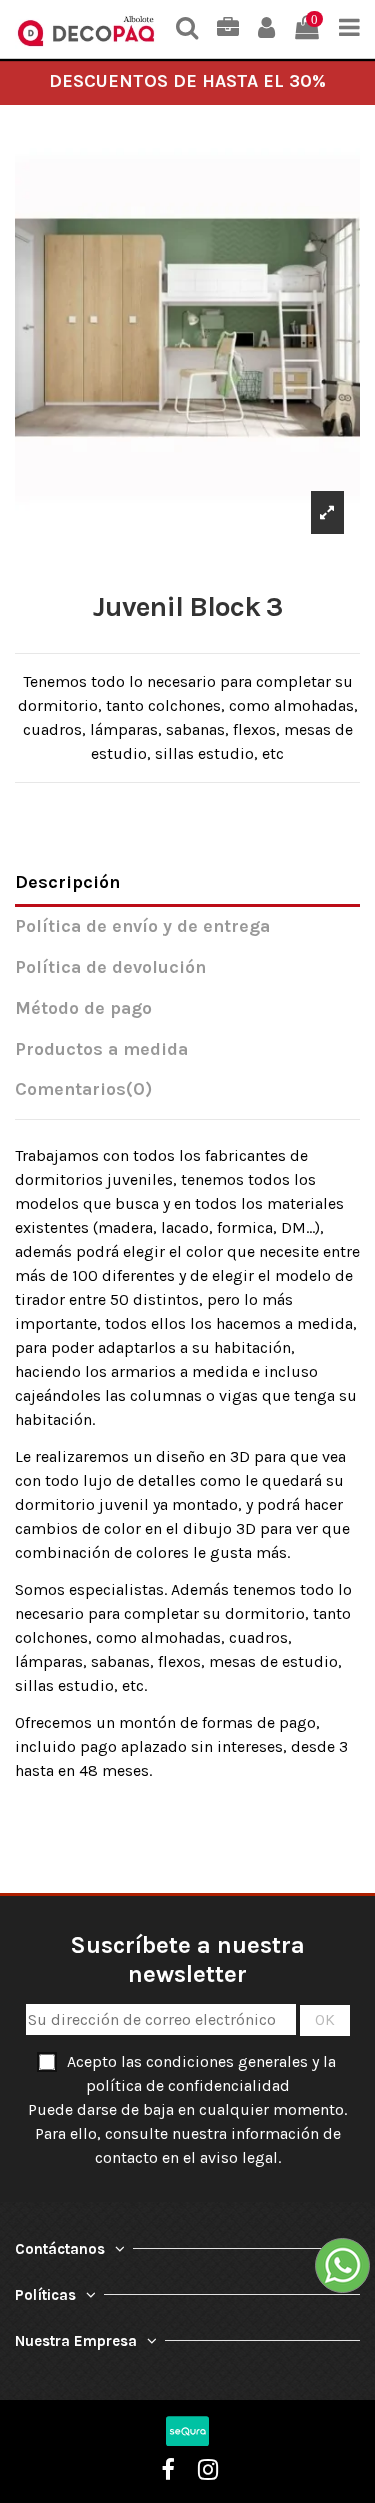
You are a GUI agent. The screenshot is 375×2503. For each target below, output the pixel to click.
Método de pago (83, 1008)
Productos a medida (101, 1049)
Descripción (67, 882)
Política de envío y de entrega (142, 926)
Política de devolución (110, 967)
